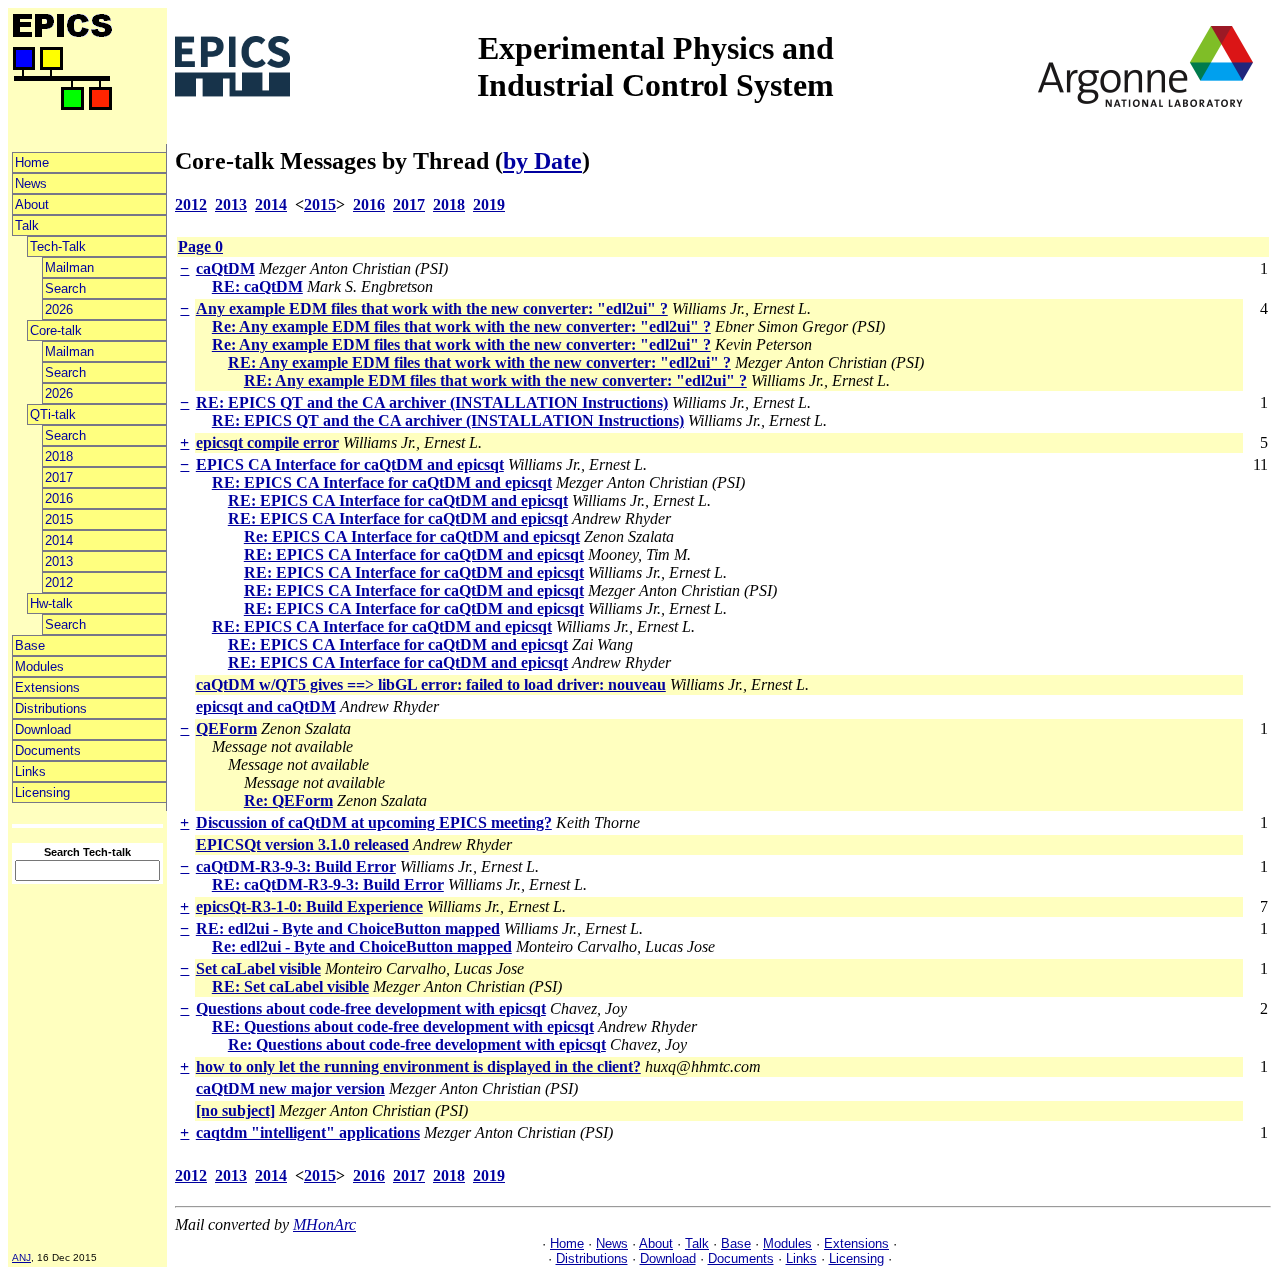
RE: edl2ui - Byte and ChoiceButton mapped (348, 928)
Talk (27, 225)
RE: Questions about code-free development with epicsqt (403, 1026)
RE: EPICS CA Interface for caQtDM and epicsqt (382, 482)
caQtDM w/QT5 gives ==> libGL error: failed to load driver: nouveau (431, 684)
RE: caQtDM (257, 286)
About (32, 204)
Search (65, 288)
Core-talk (56, 330)
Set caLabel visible (258, 968)
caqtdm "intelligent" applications (308, 1132)
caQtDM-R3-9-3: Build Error (296, 866)
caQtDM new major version (290, 1088)
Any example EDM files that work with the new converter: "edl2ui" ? (432, 308)
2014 (59, 540)
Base (30, 645)
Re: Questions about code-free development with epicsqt (417, 1044)
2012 (59, 582)
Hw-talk (51, 603)
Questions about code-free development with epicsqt (371, 1008)
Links (30, 771)
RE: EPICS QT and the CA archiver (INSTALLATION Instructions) (432, 402)
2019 (489, 204)
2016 (59, 498)
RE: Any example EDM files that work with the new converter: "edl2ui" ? (479, 362)
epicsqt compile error (267, 442)
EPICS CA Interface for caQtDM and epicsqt (350, 464)
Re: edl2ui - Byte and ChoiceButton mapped (362, 946)
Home (32, 162)
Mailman (69, 267)
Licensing (42, 792)
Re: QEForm (288, 800)
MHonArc (324, 1224)
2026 (59, 309)
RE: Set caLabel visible (290, 986)
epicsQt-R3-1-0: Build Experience (309, 906)
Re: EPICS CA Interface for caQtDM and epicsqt (412, 536)
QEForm (226, 728)
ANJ (21, 1257)
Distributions (51, 708)
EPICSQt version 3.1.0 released (302, 844)
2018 (59, 456)
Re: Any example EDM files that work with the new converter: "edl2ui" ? (461, 326)
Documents (48, 750)
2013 (59, 561)
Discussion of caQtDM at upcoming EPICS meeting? (374, 822)
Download (43, 729)
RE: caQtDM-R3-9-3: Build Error (328, 884)
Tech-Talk (58, 246)
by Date (542, 161)
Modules (39, 666)
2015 (59, 519)
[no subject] (235, 1110)
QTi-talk (53, 414)
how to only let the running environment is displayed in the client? (418, 1066)
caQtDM (225, 268)
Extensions (47, 687)
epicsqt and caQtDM (266, 706)
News (31, 183)
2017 (59, 477)
